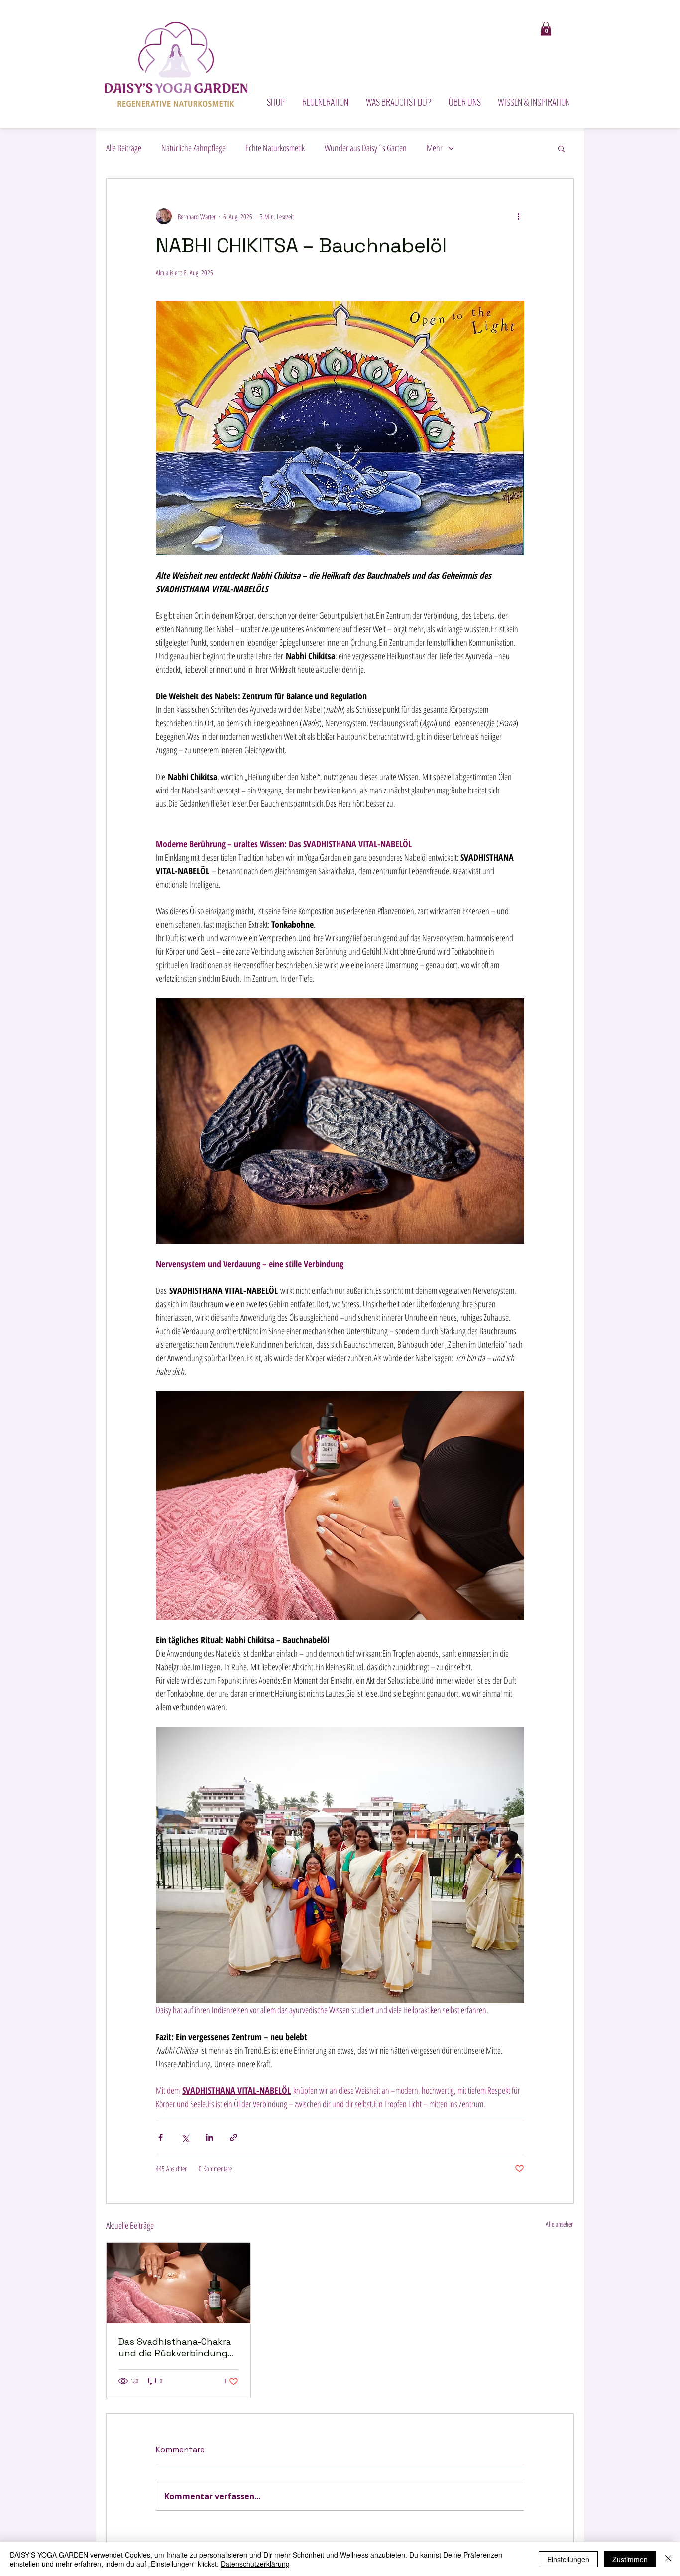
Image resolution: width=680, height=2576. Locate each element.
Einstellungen (568, 2559)
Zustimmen (630, 2559)
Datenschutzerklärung (255, 2564)
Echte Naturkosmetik (275, 148)
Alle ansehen (560, 2224)
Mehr (435, 148)
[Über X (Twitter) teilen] (185, 2137)
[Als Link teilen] (234, 2137)
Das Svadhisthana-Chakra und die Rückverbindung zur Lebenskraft (175, 2347)
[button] (546, 29)
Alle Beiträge (124, 148)
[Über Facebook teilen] (161, 2137)
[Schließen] (668, 2559)
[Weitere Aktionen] (518, 216)
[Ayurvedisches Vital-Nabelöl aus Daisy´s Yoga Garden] (178, 2283)
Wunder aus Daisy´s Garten (366, 148)
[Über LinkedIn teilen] (209, 2137)
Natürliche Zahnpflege (193, 148)
